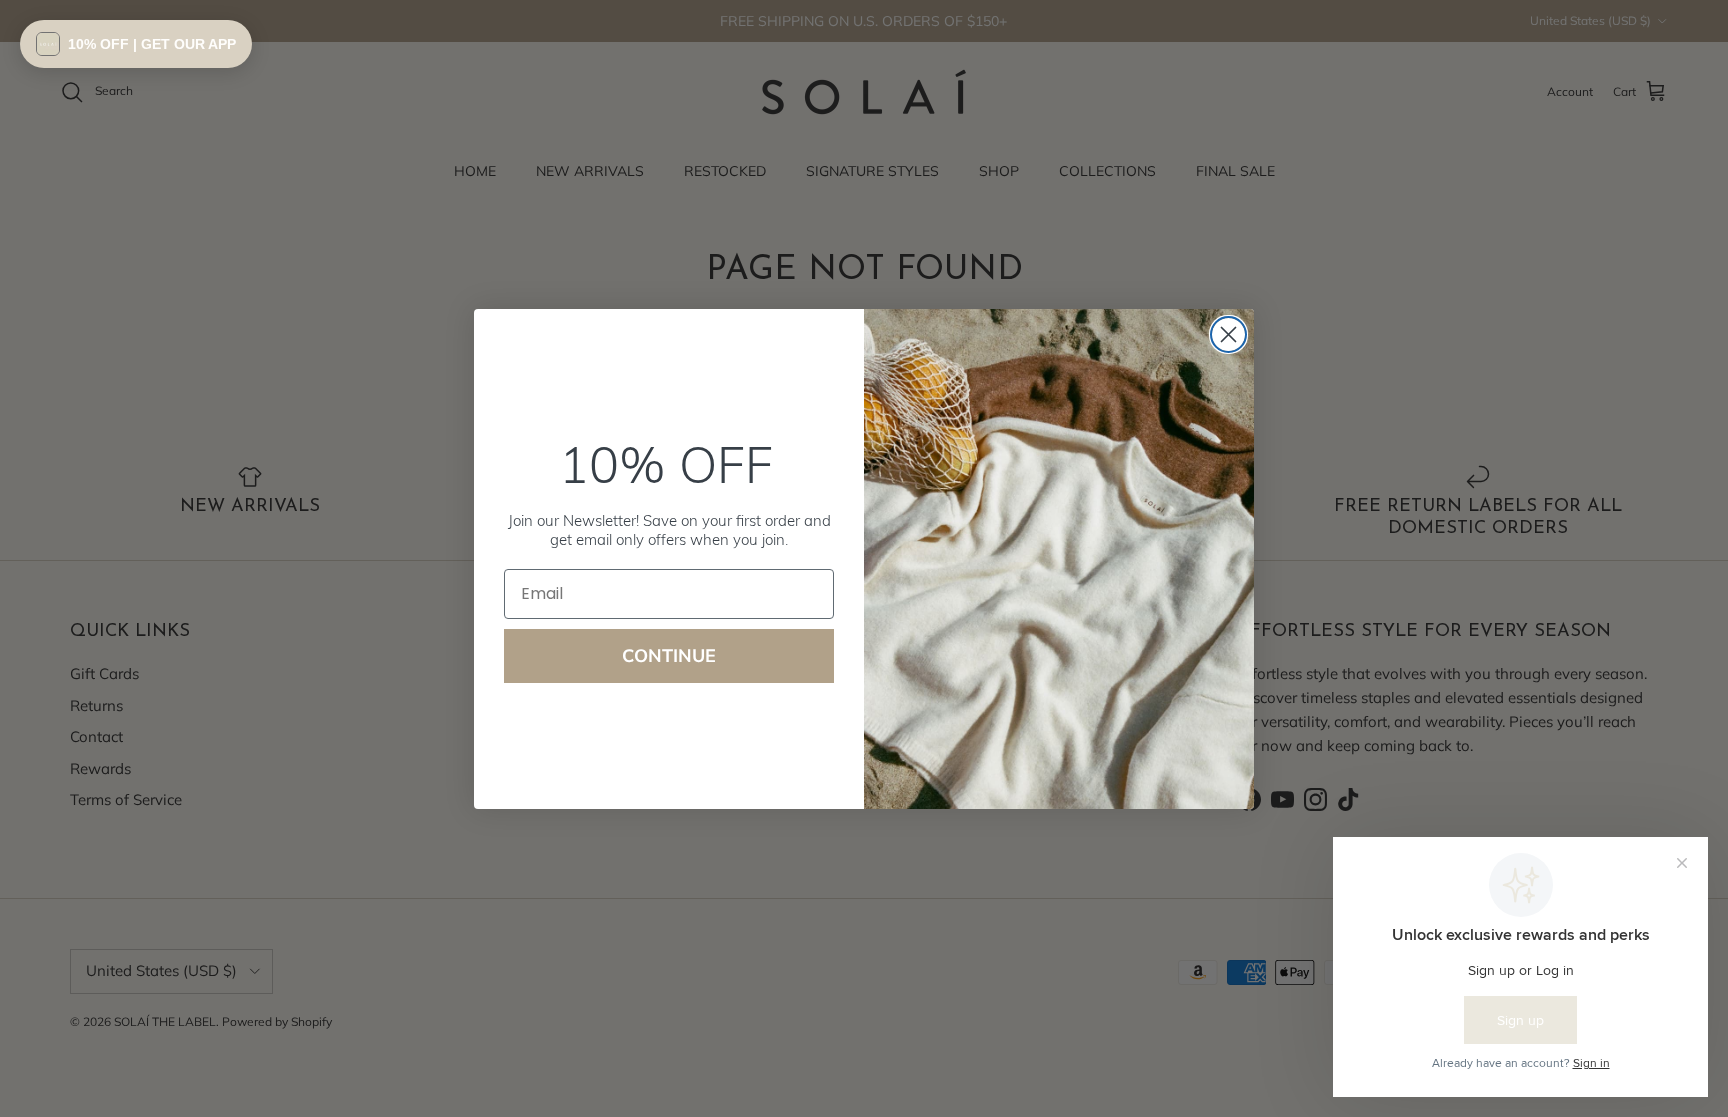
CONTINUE (669, 655)
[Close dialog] (1228, 334)
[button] (136, 44)
